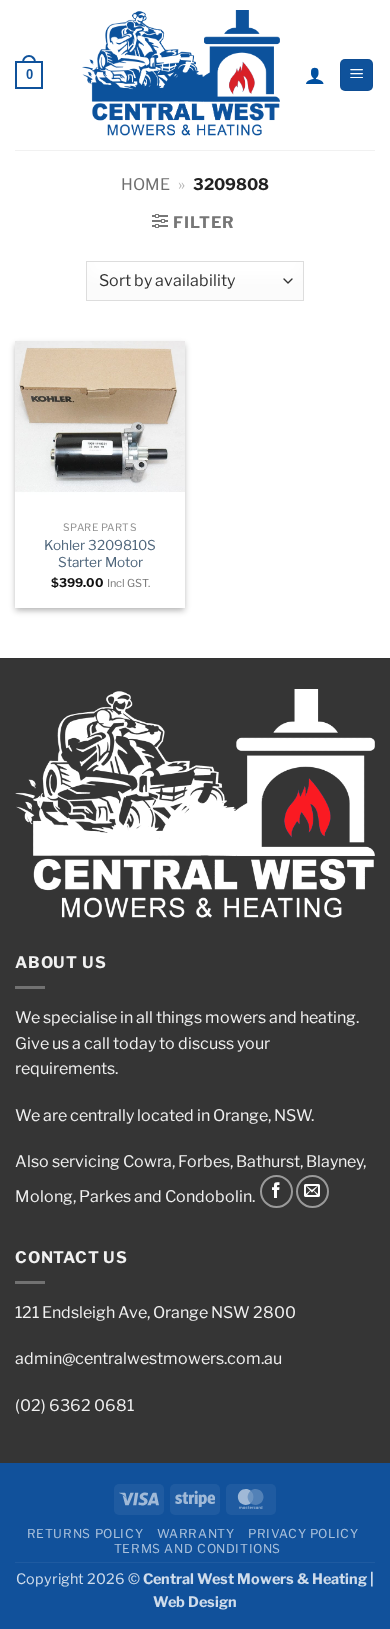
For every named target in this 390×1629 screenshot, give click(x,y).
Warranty (196, 1533)
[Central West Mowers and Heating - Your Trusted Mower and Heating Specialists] (181, 75)
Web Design (195, 1602)
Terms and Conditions (197, 1548)
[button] (29, 75)
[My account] (315, 75)
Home (145, 184)
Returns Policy (85, 1533)
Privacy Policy (303, 1533)
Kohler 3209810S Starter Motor (100, 554)
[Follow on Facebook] (276, 1191)
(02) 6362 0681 (74, 1405)
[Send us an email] (312, 1191)
